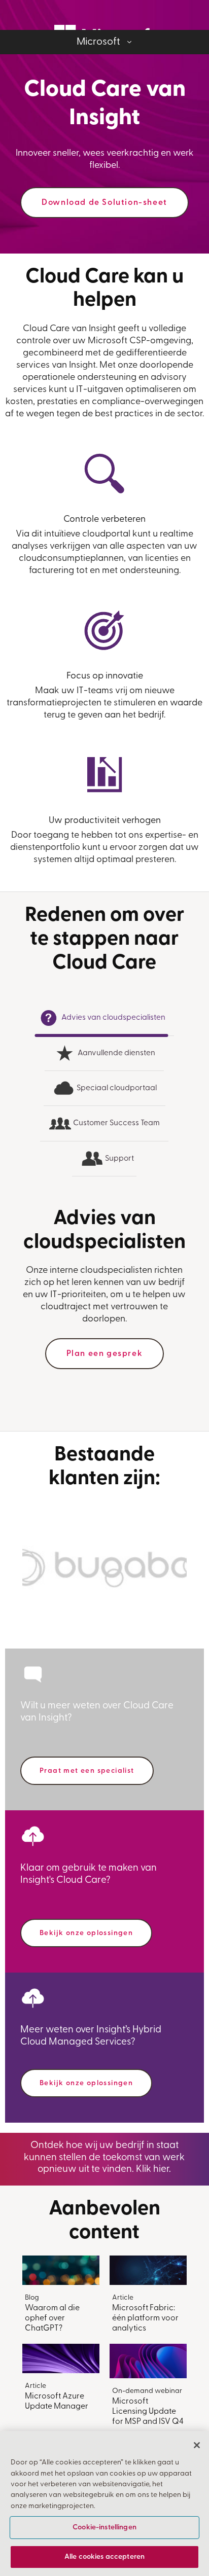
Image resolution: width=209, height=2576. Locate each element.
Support (119, 1159)
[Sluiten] (197, 2445)
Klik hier (152, 2170)
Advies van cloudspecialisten (113, 1018)
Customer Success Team (116, 1123)
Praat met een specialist (87, 1771)
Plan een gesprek (105, 1354)
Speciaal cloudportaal (116, 1088)
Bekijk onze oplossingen (86, 1933)
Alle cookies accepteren (104, 2557)
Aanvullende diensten (116, 1053)
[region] (104, 2503)
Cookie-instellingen (104, 2528)
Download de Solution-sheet (104, 203)
